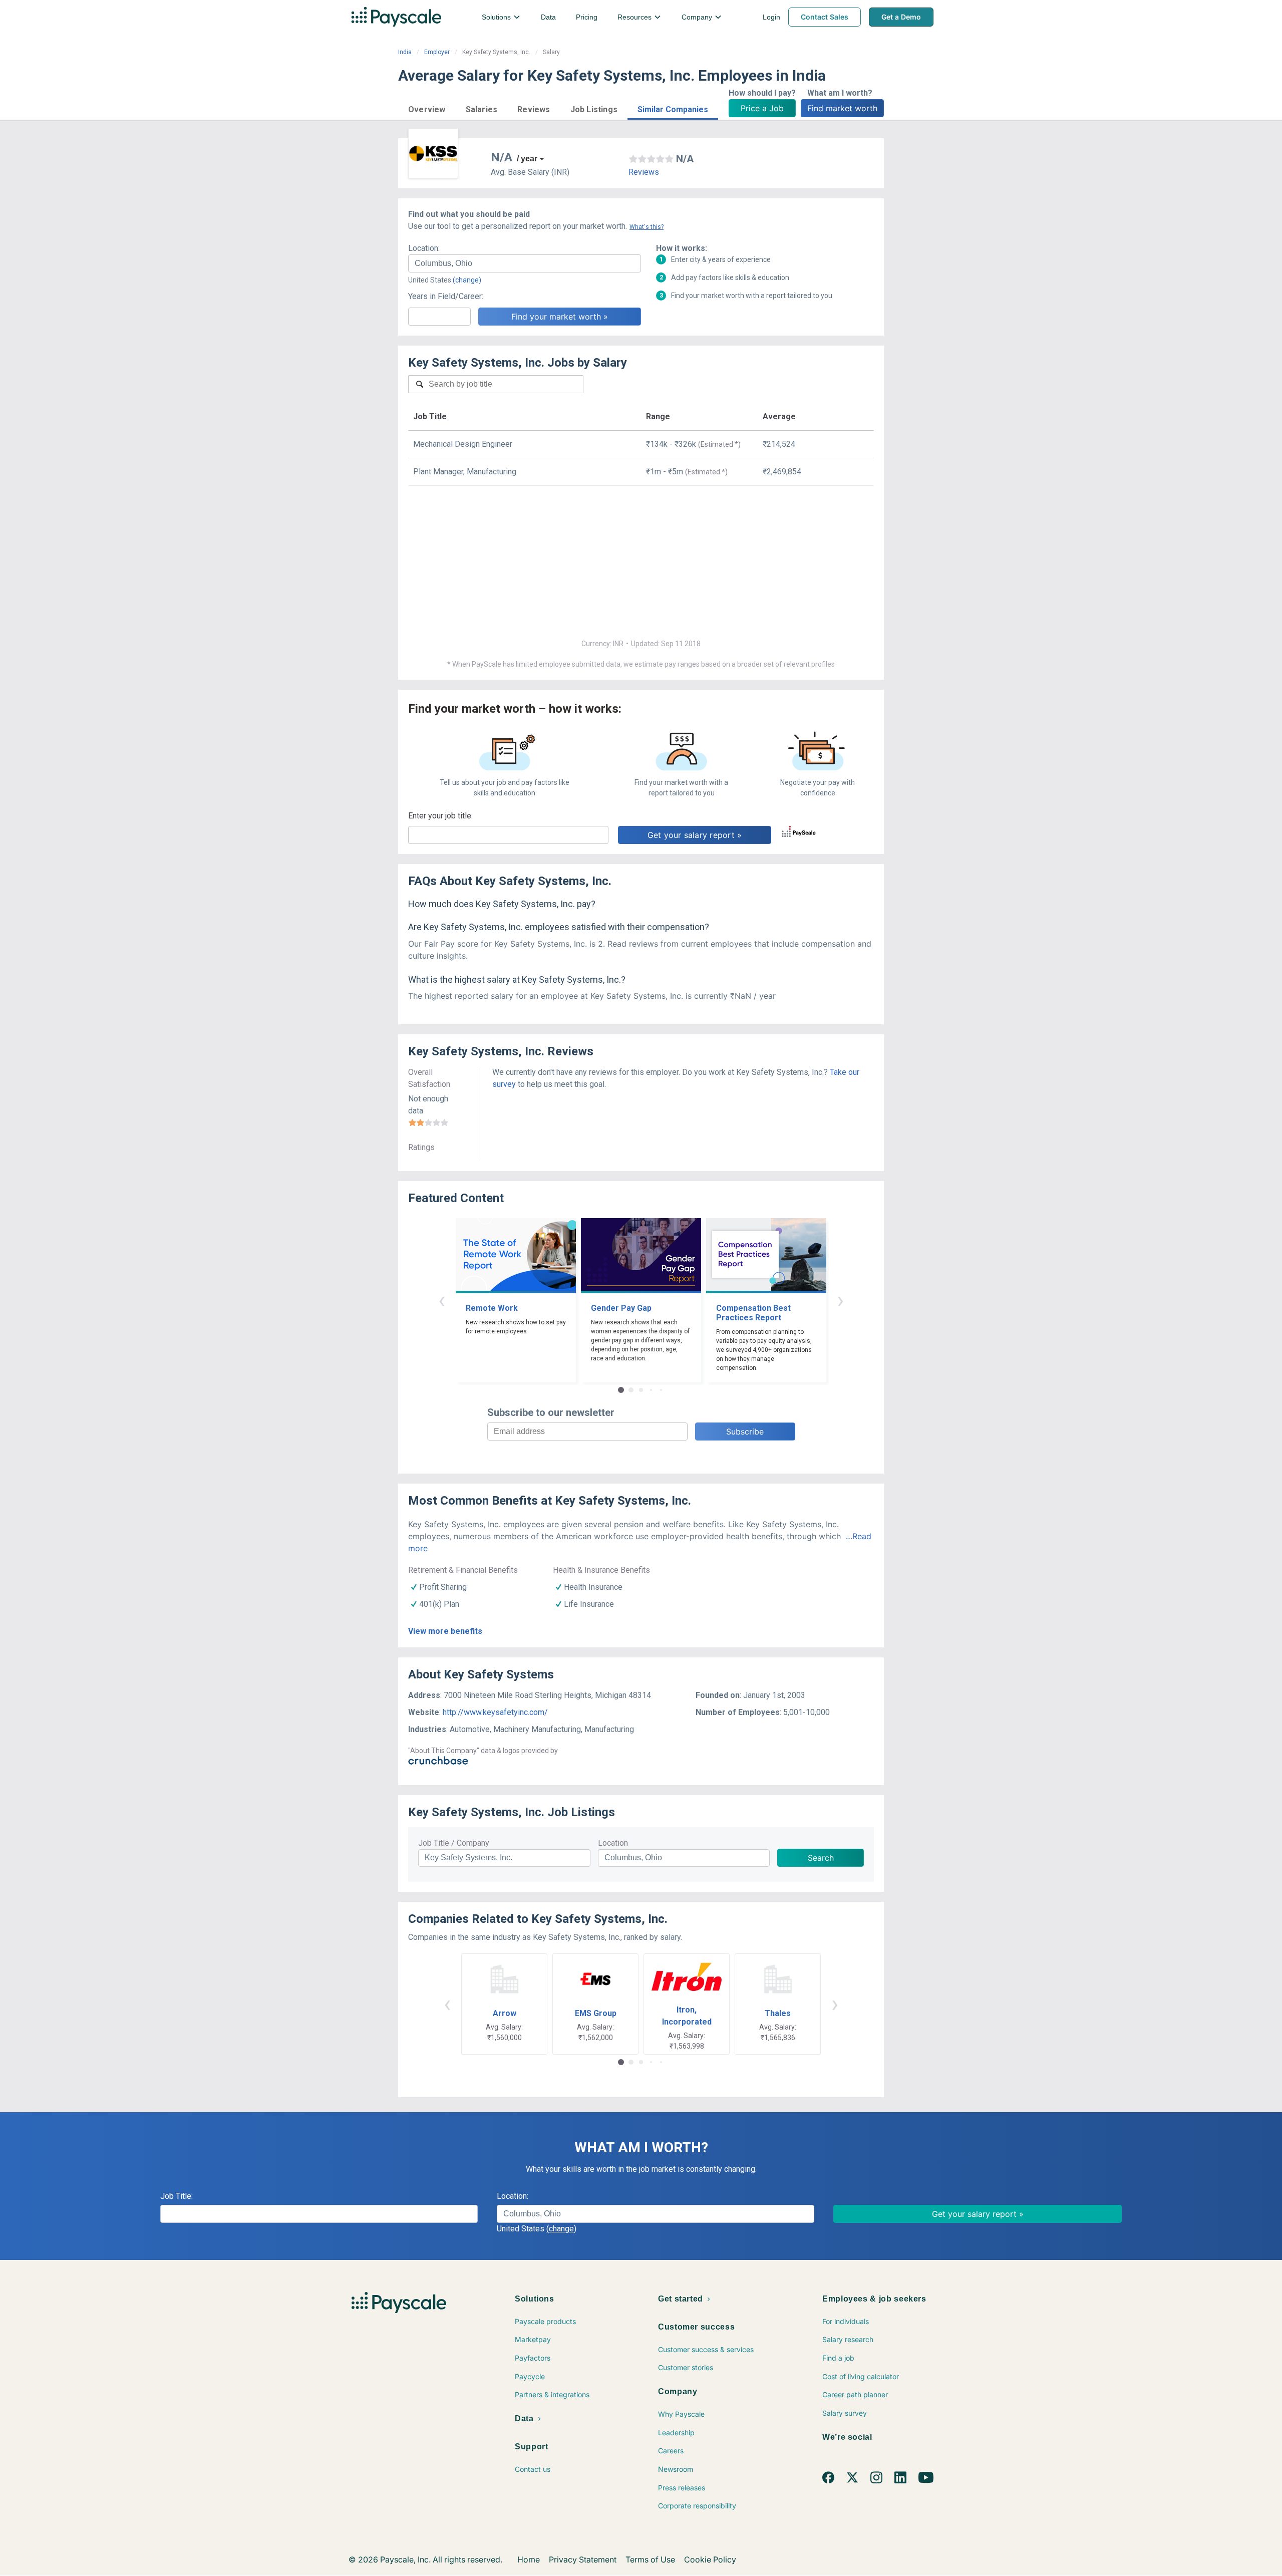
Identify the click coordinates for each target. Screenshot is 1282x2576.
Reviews (644, 172)
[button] (427, 108)
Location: (424, 248)
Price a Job (762, 108)
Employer (437, 52)
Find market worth (842, 108)
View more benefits (445, 1631)
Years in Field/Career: (446, 296)
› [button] (840, 1300)
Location (613, 1843)
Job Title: (177, 2196)
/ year (527, 159)
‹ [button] (442, 1300)
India (405, 52)
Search (821, 1858)
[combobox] (525, 263)
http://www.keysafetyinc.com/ (495, 1712)
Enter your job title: (440, 816)
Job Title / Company (454, 1843)
